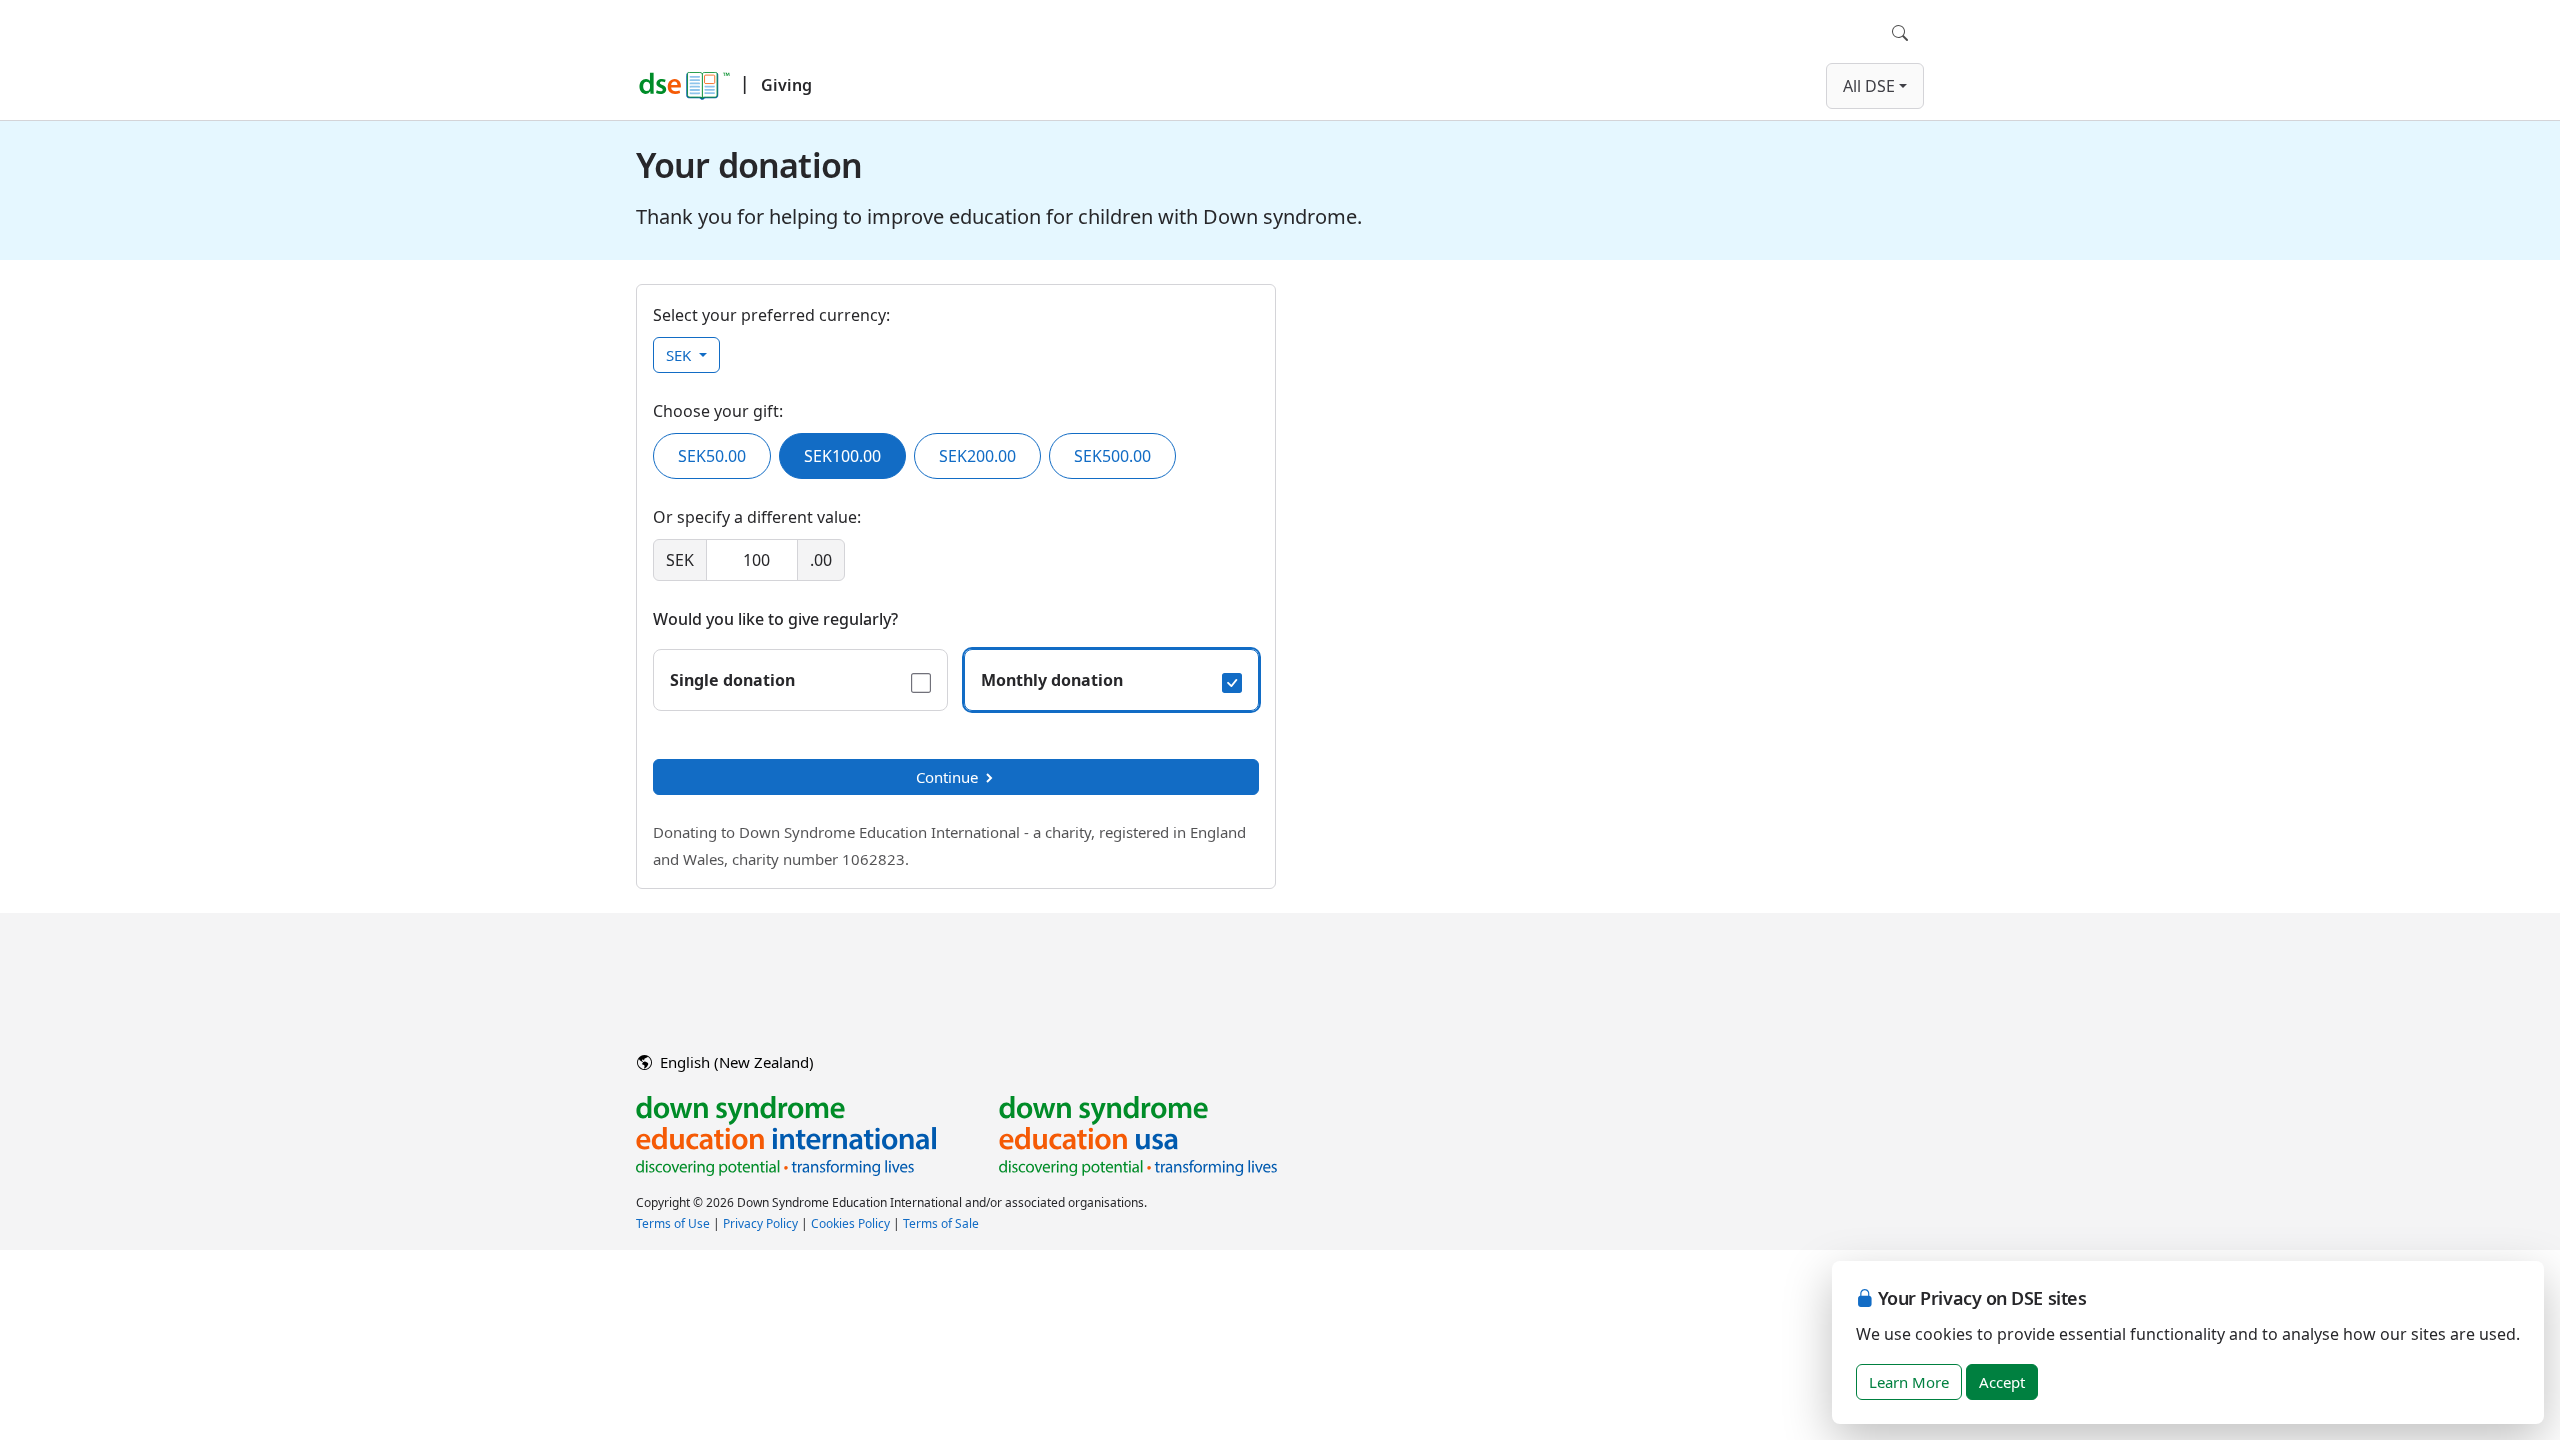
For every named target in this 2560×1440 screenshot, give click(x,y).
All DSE (1869, 86)
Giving (786, 85)
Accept (2002, 1382)
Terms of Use (673, 1223)
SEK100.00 (842, 456)
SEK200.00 (977, 456)
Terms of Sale (941, 1223)
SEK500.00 (1112, 456)
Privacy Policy (760, 1223)
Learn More (1909, 1382)
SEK (680, 355)
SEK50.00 (712, 456)
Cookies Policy (850, 1223)
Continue (947, 777)
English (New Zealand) (735, 1062)
